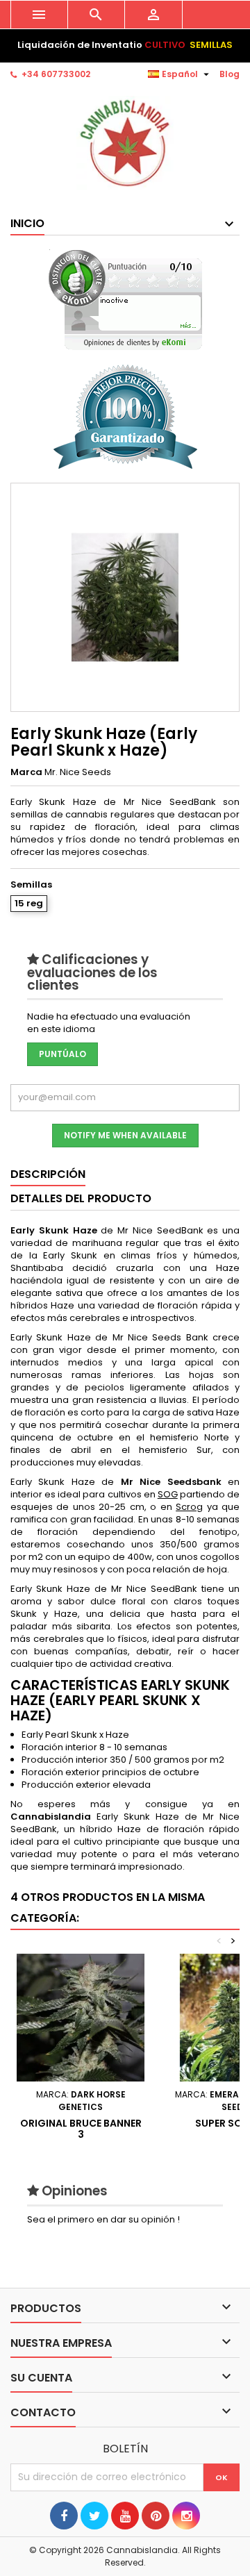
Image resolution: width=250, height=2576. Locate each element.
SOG (168, 1494)
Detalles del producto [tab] (81, 1198)
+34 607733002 (56, 74)
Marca (26, 772)
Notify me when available (125, 1135)
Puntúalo (62, 1054)
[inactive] (125, 300)
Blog (230, 74)
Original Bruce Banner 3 (81, 2129)
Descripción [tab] (48, 1174)
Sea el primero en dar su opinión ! (103, 2219)
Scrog (189, 1507)
